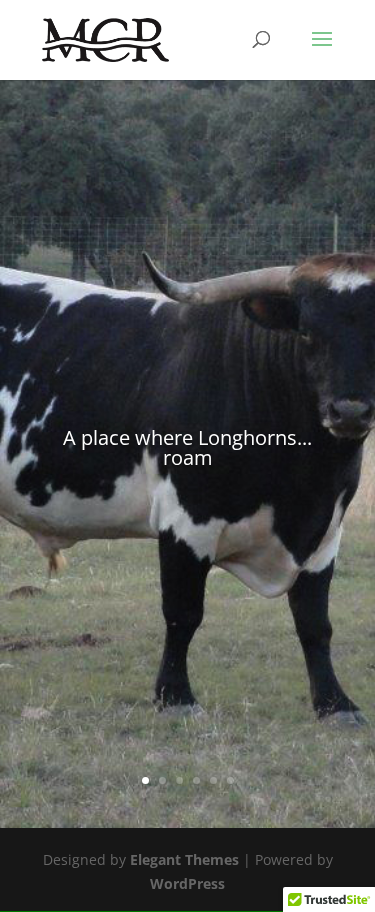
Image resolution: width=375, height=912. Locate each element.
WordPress (187, 883)
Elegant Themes (184, 859)
